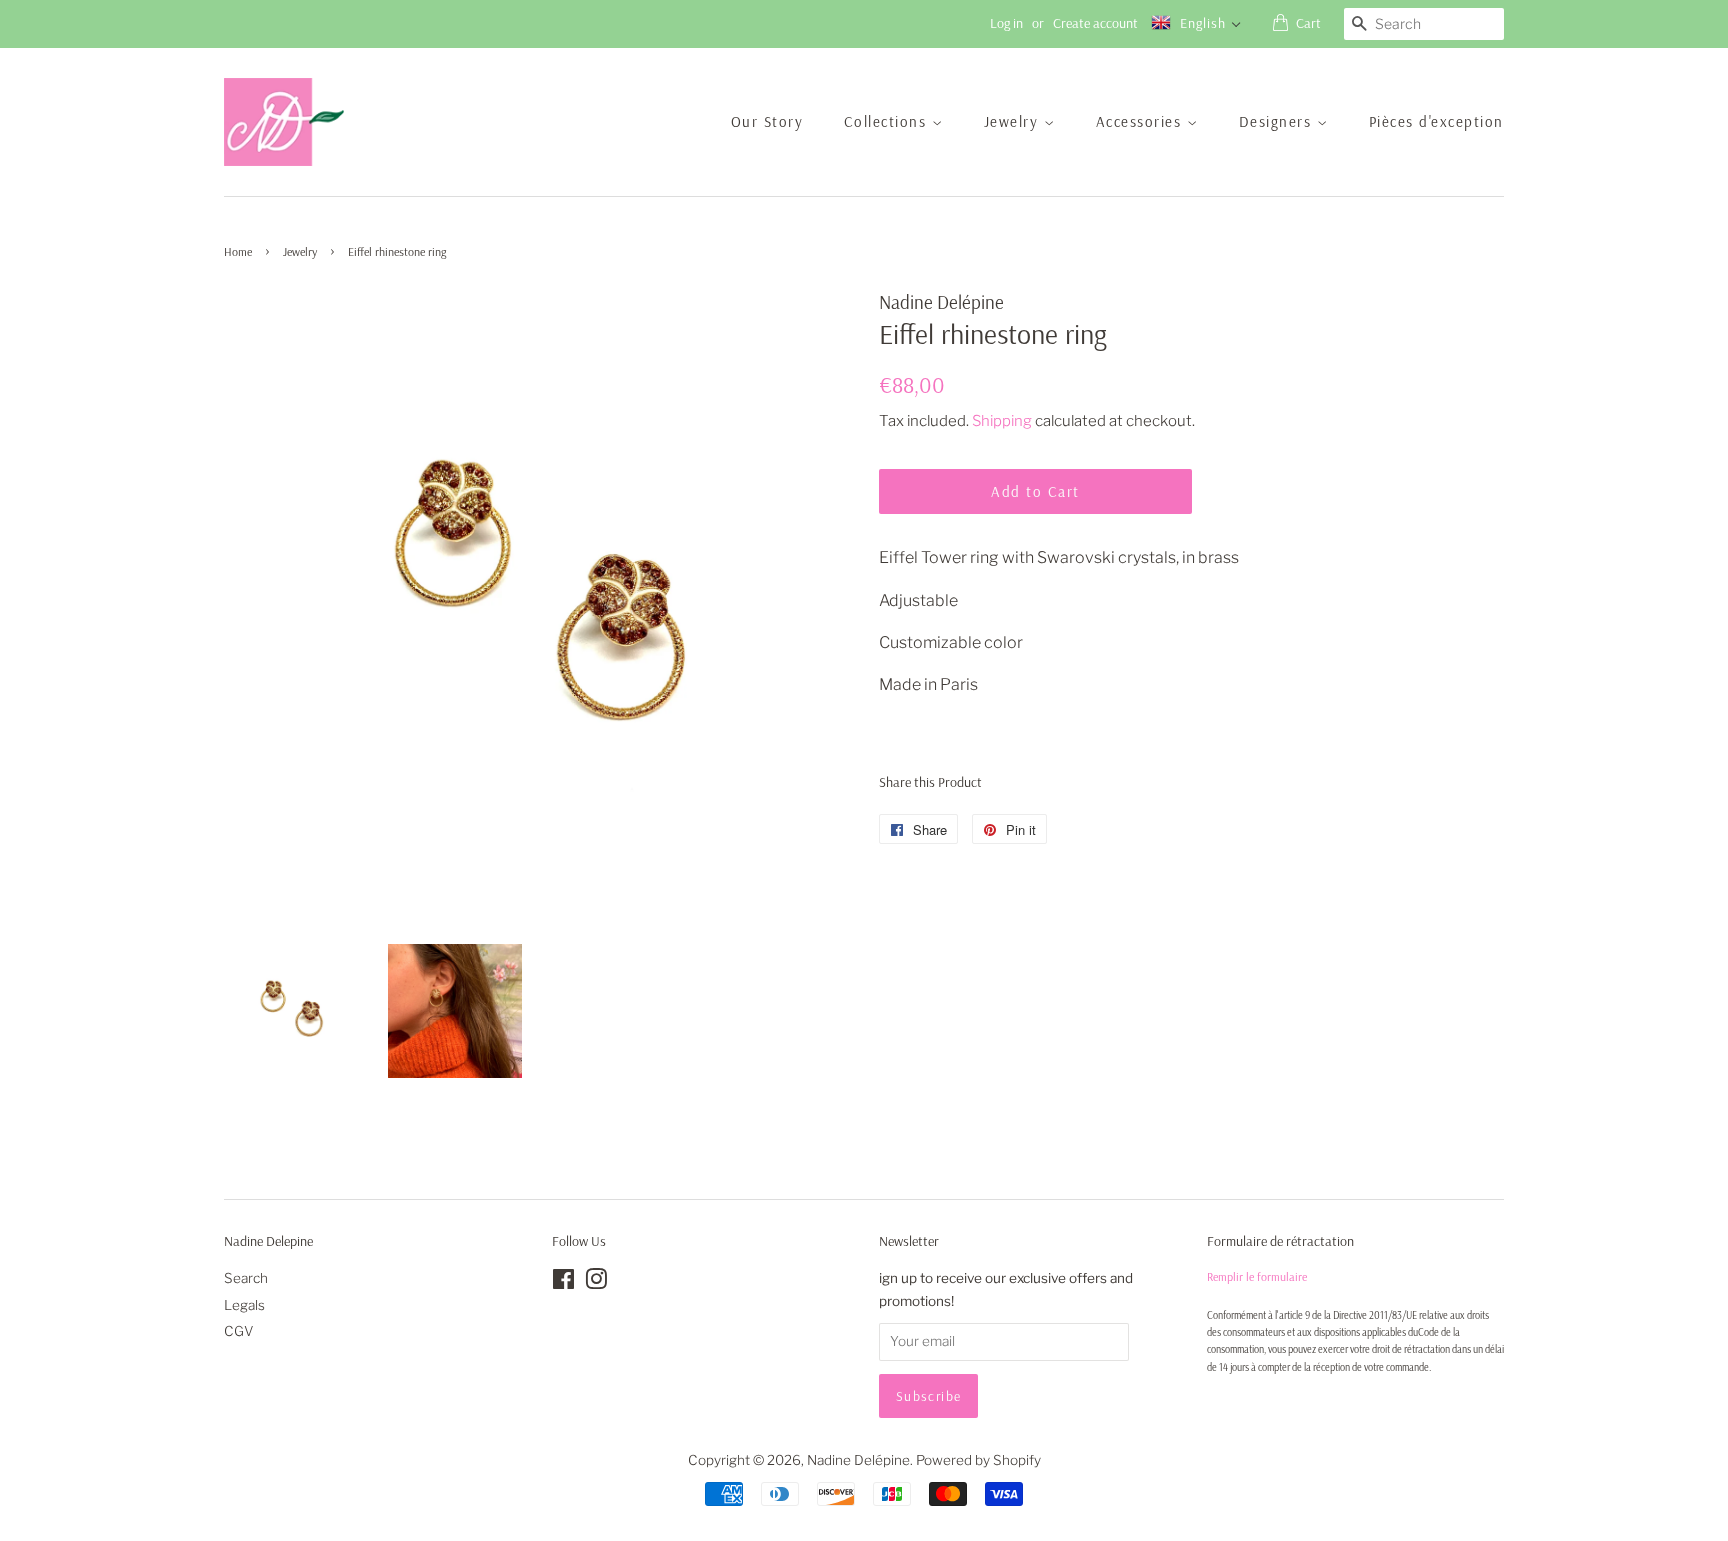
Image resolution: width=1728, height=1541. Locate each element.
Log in (1006, 23)
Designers (1278, 121)
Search (246, 1278)
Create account (1095, 23)
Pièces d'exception (1436, 121)
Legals (244, 1305)
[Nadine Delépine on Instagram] (596, 1283)
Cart (1308, 23)
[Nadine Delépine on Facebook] (563, 1283)
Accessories (1141, 121)
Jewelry (1014, 121)
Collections (888, 121)
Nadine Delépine (858, 1460)
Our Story (767, 121)
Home (238, 251)
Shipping (1002, 421)
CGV (239, 1331)
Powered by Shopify (978, 1460)
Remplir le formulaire (1257, 1276)
